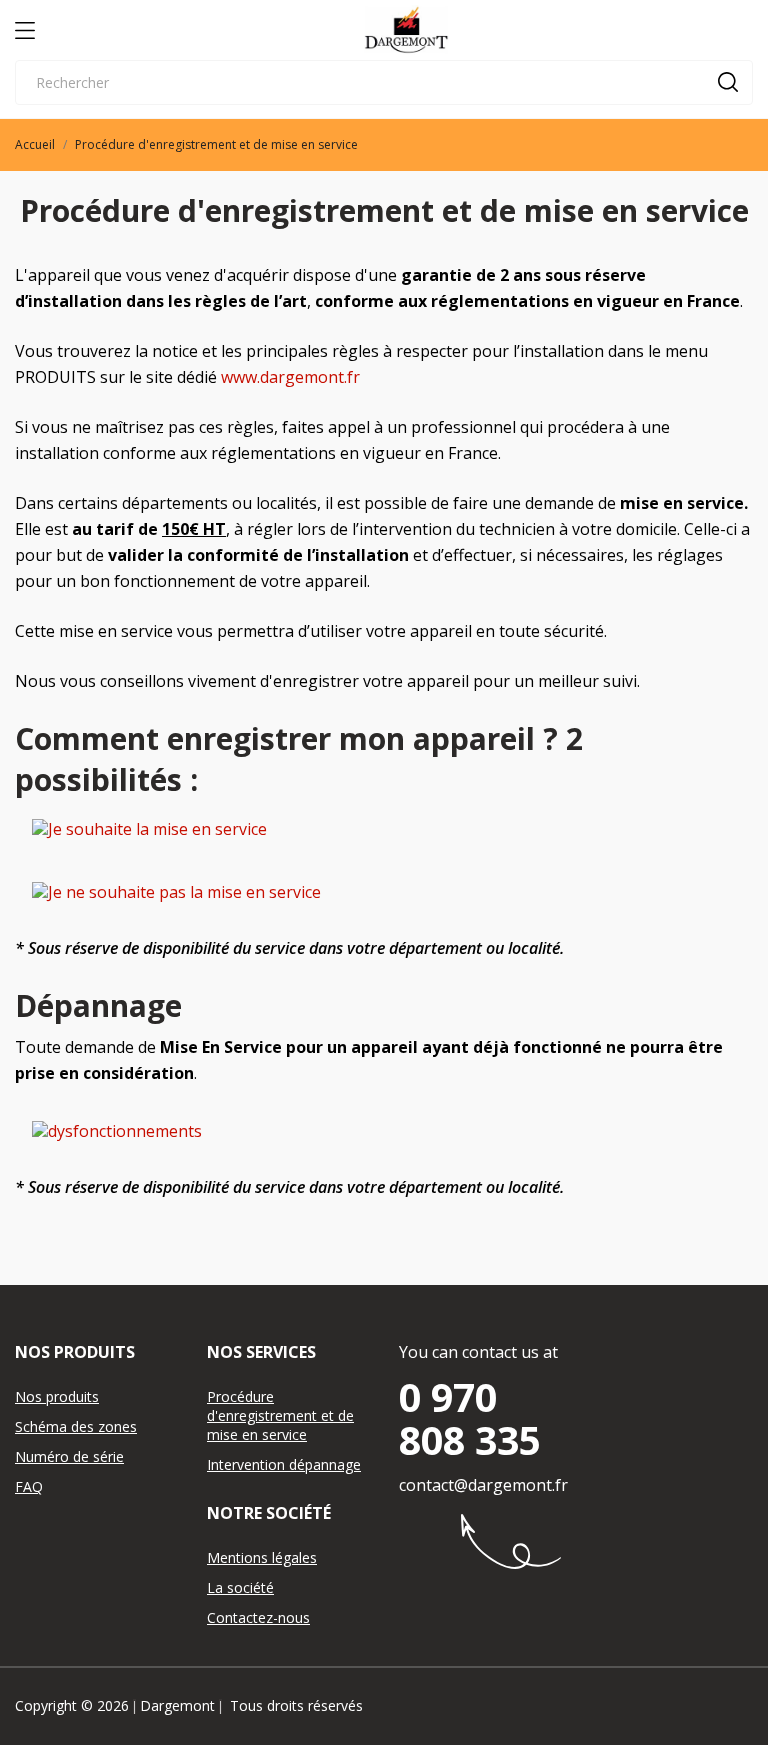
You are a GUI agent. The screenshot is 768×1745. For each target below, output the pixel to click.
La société (240, 1587)
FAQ (29, 1486)
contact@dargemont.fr (483, 1485)
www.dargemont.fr (290, 377)
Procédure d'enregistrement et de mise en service (280, 1415)
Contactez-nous (258, 1617)
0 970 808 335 (470, 1418)
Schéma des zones (76, 1426)
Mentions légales (262, 1557)
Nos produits (57, 1396)
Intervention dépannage (284, 1464)
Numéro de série (69, 1456)
